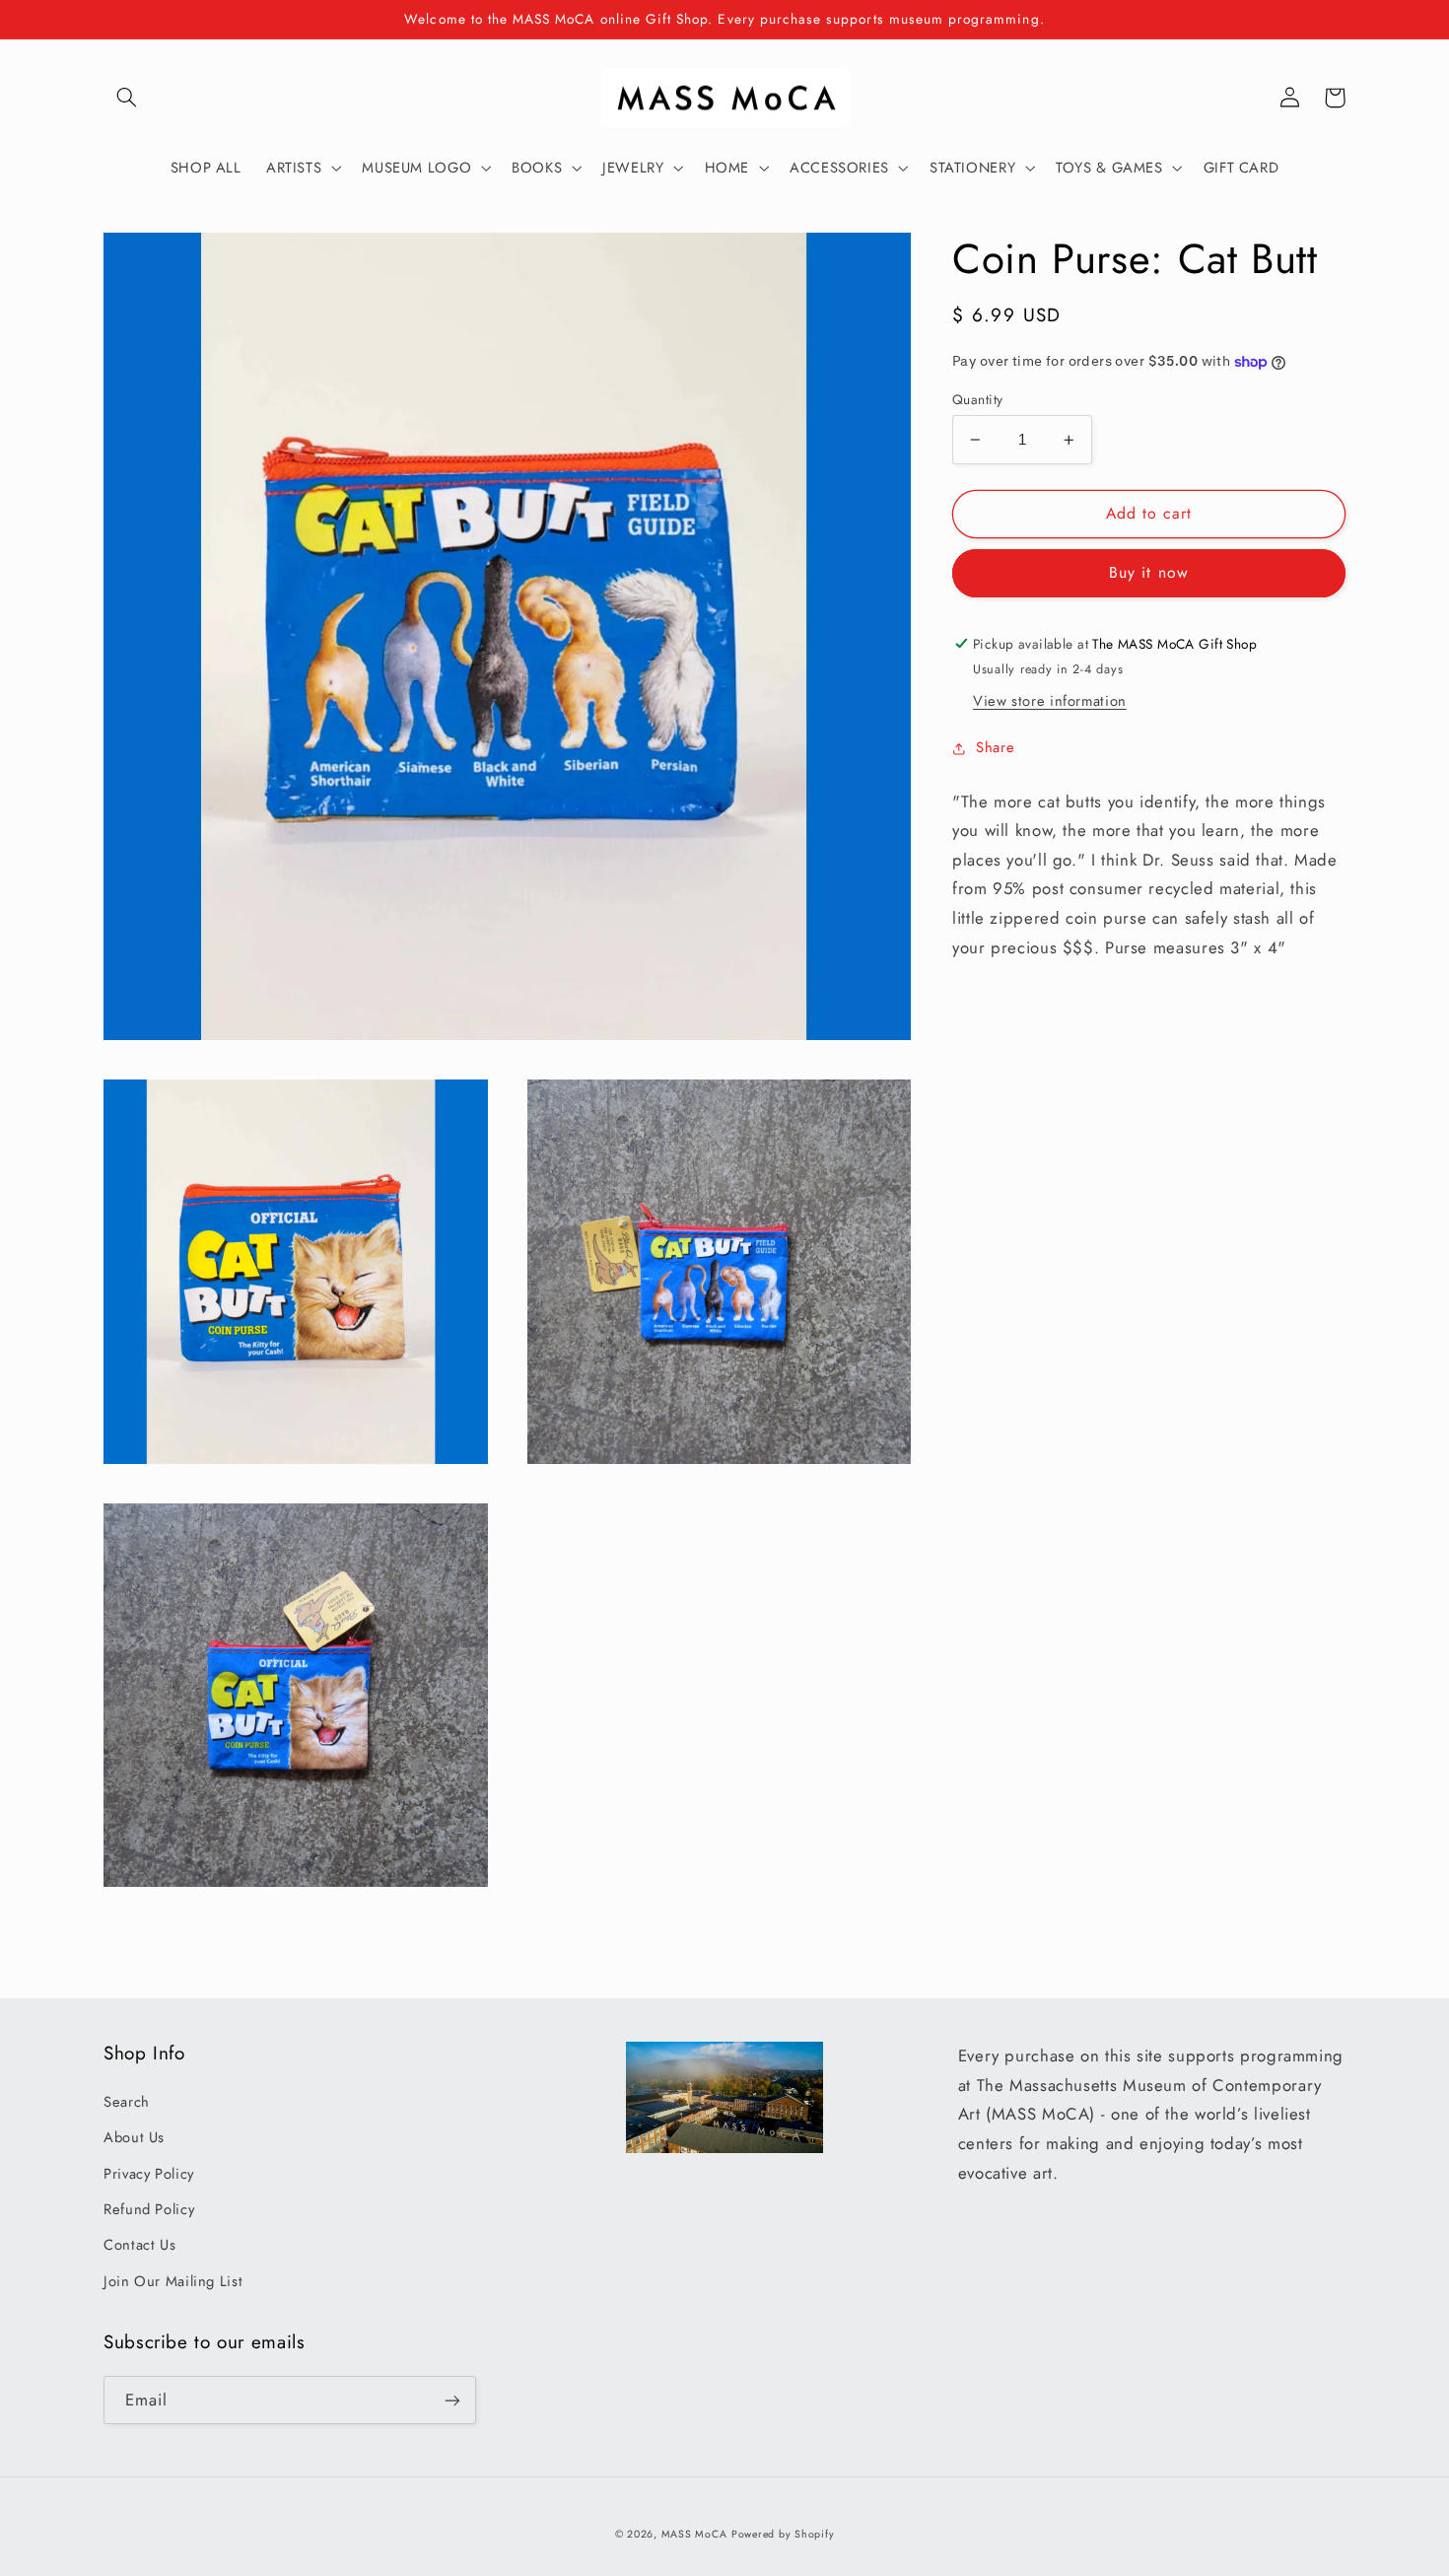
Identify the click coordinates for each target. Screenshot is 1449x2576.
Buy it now (1149, 573)
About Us (134, 2137)
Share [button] (995, 748)
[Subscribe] (452, 2400)
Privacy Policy (149, 2174)
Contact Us (139, 2245)
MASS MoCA (694, 2534)
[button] (126, 98)
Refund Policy (149, 2209)
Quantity (977, 399)
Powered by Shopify (783, 2534)
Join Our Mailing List (173, 2281)
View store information (1050, 702)
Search (127, 2102)
